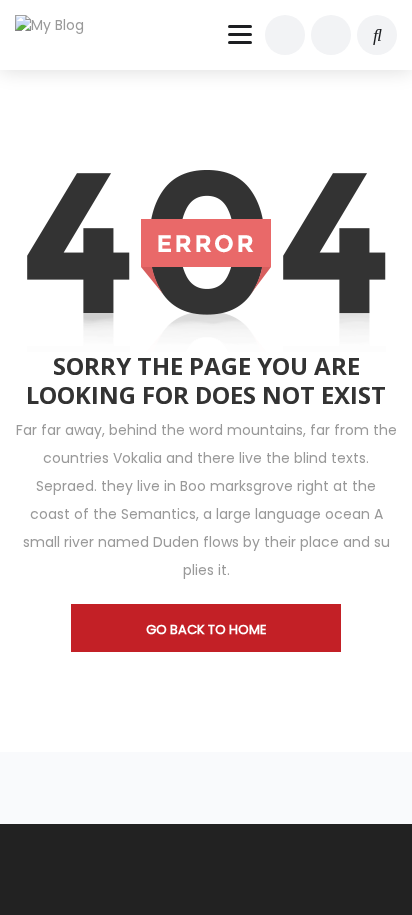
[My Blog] (62, 25)
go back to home (206, 629)
